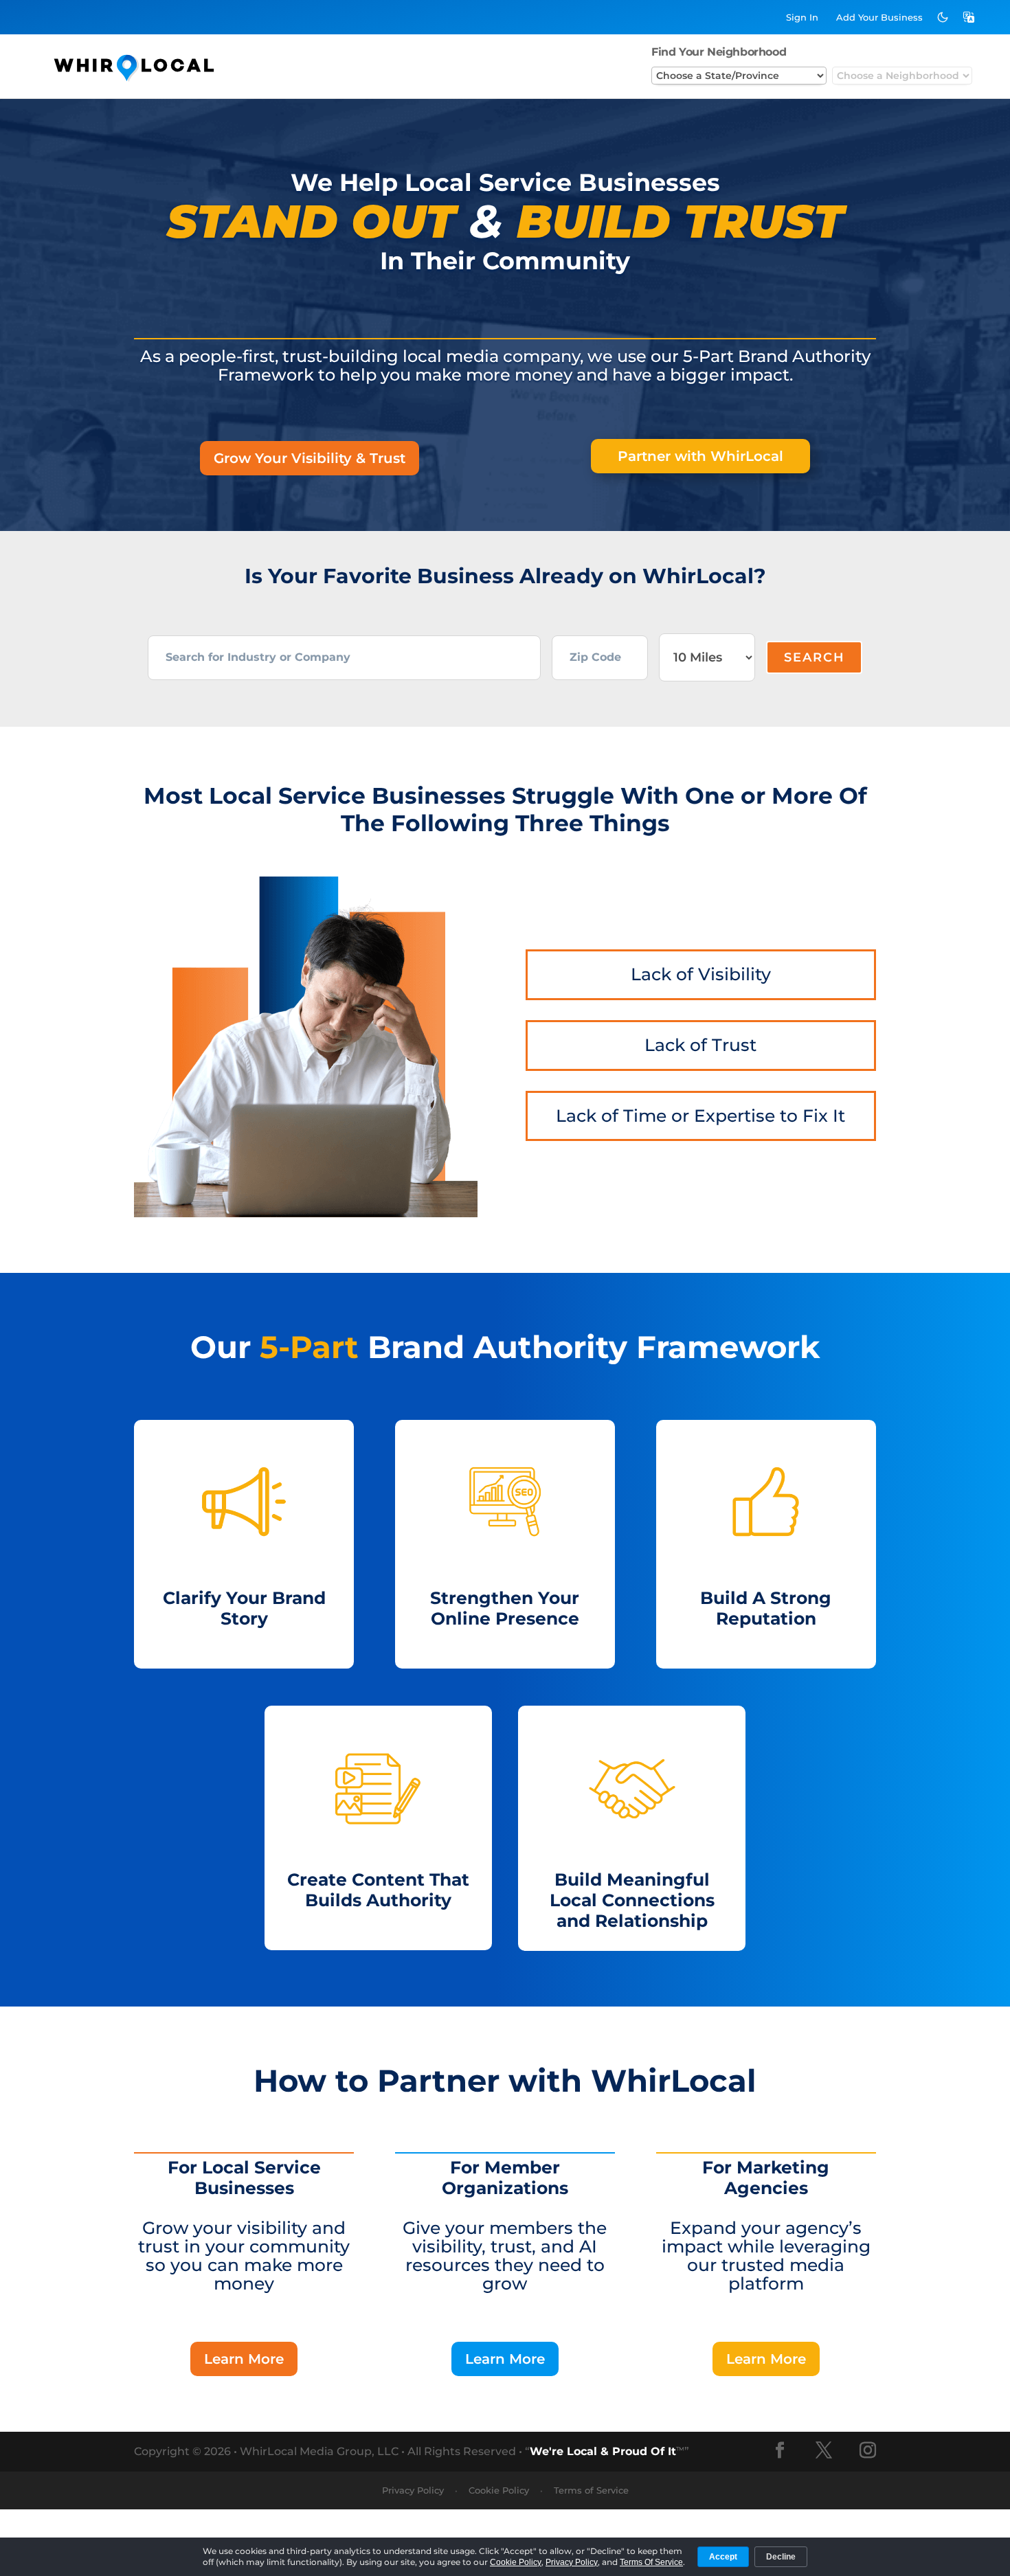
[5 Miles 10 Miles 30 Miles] (707, 657)
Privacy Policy (413, 2490)
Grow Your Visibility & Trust (310, 458)
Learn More (244, 2359)
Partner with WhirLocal (700, 456)
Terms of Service (591, 2490)
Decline (781, 2557)
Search (815, 657)
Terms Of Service (651, 2562)
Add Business (879, 17)
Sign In (802, 17)
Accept (723, 2557)
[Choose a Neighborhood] (902, 76)
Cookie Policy (499, 2490)
